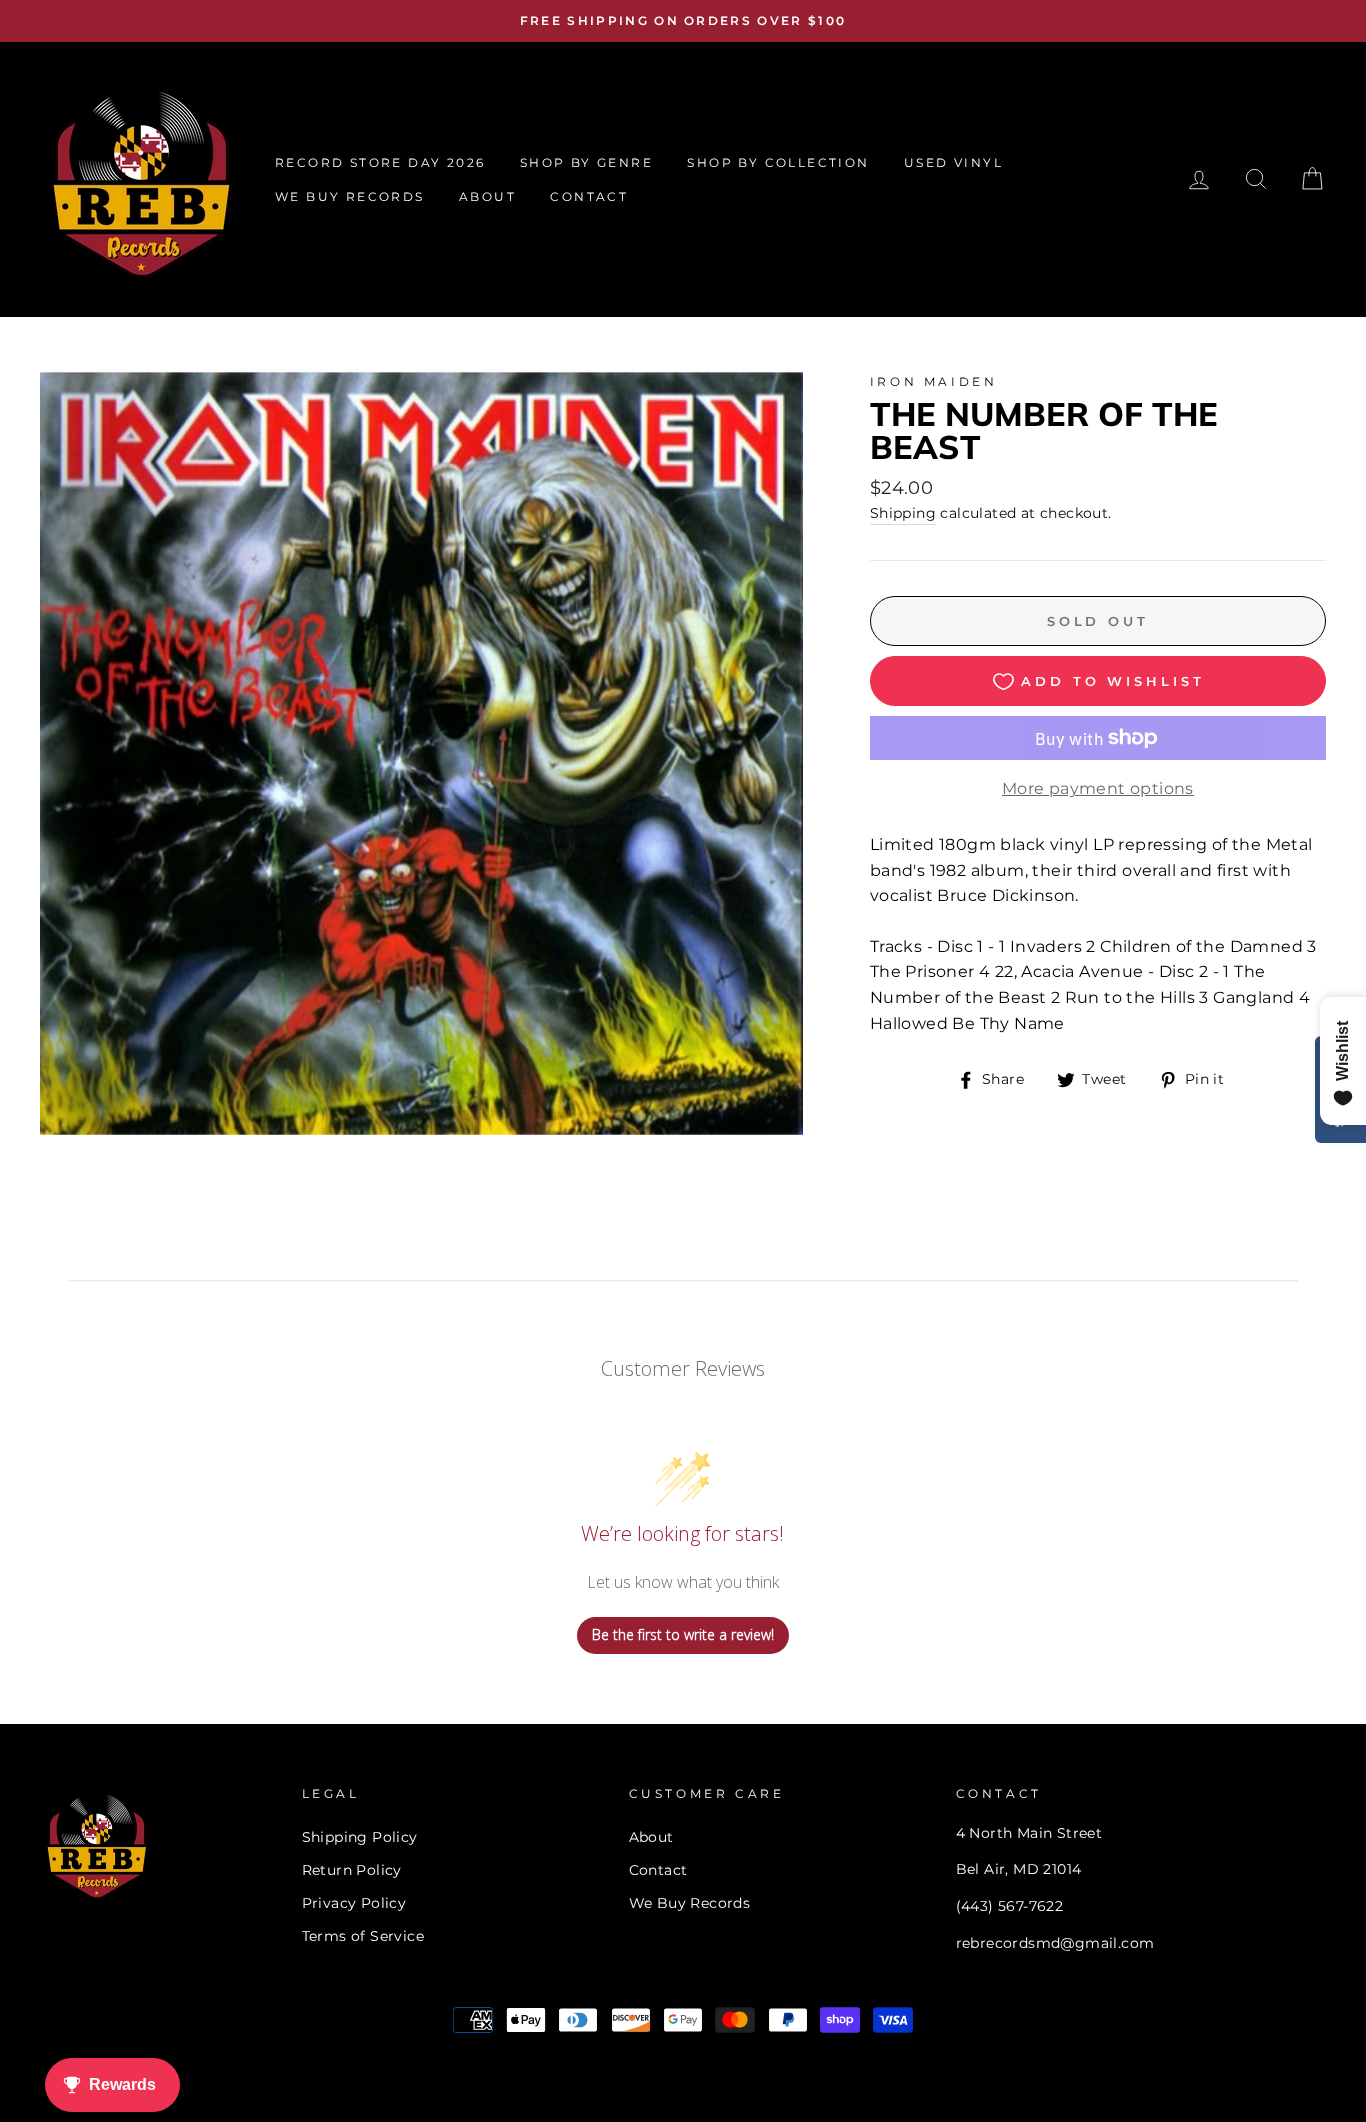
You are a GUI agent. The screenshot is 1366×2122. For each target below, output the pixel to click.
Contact (658, 1870)
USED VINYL (953, 162)
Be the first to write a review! (683, 1634)
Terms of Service (363, 1936)
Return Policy (352, 1870)
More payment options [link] (1098, 788)
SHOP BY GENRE (586, 162)
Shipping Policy (360, 1837)
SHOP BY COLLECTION (778, 162)
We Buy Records (690, 1903)
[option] (683, 21)
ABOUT (487, 196)
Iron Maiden (934, 381)
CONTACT (589, 196)
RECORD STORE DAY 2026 (380, 162)
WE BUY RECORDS (350, 196)
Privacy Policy (354, 1903)
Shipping (903, 513)
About (651, 1837)
